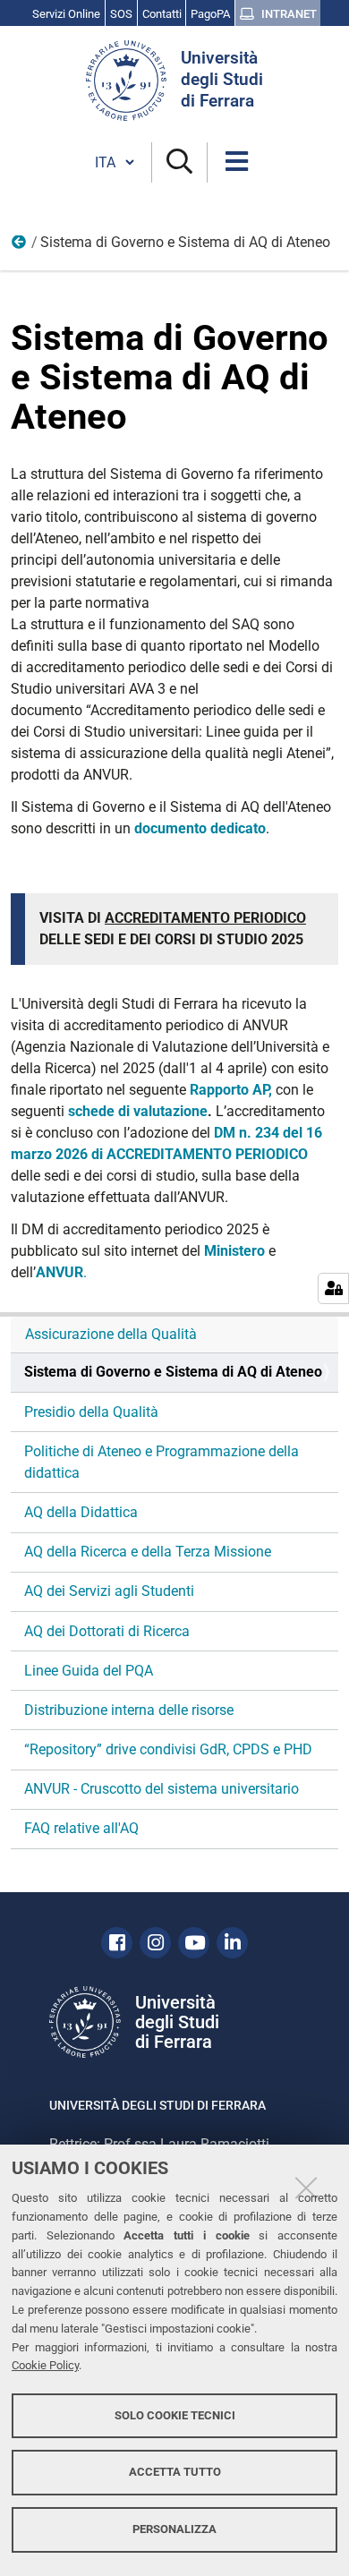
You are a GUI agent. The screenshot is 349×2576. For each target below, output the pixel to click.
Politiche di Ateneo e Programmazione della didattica (162, 1462)
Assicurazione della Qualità (111, 1334)
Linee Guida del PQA (89, 1671)
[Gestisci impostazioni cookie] (333, 1288)
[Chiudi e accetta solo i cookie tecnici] (306, 2188)
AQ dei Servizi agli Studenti (109, 1591)
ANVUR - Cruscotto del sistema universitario (162, 1789)
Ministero (234, 1251)
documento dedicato (200, 828)
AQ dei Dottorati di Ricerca (107, 1631)
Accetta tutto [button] (175, 2472)
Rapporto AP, (231, 1090)
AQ (20, 246)
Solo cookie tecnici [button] (175, 2415)
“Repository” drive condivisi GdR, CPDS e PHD (168, 1749)
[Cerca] (179, 162)
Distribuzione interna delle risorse (129, 1710)
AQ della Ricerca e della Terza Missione (148, 1552)
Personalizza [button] (174, 2529)
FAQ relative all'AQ (81, 1828)
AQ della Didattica (81, 1512)
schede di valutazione (138, 1111)
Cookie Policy (45, 2365)
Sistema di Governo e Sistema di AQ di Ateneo (173, 1372)
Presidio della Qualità (91, 1412)
